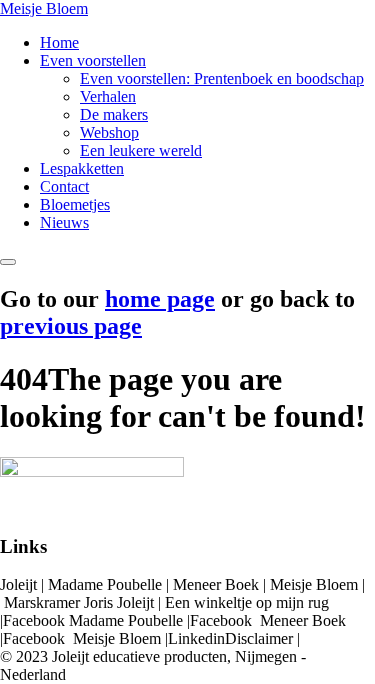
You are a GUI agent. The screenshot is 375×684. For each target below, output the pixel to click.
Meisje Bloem (44, 8)
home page (160, 299)
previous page (71, 326)
